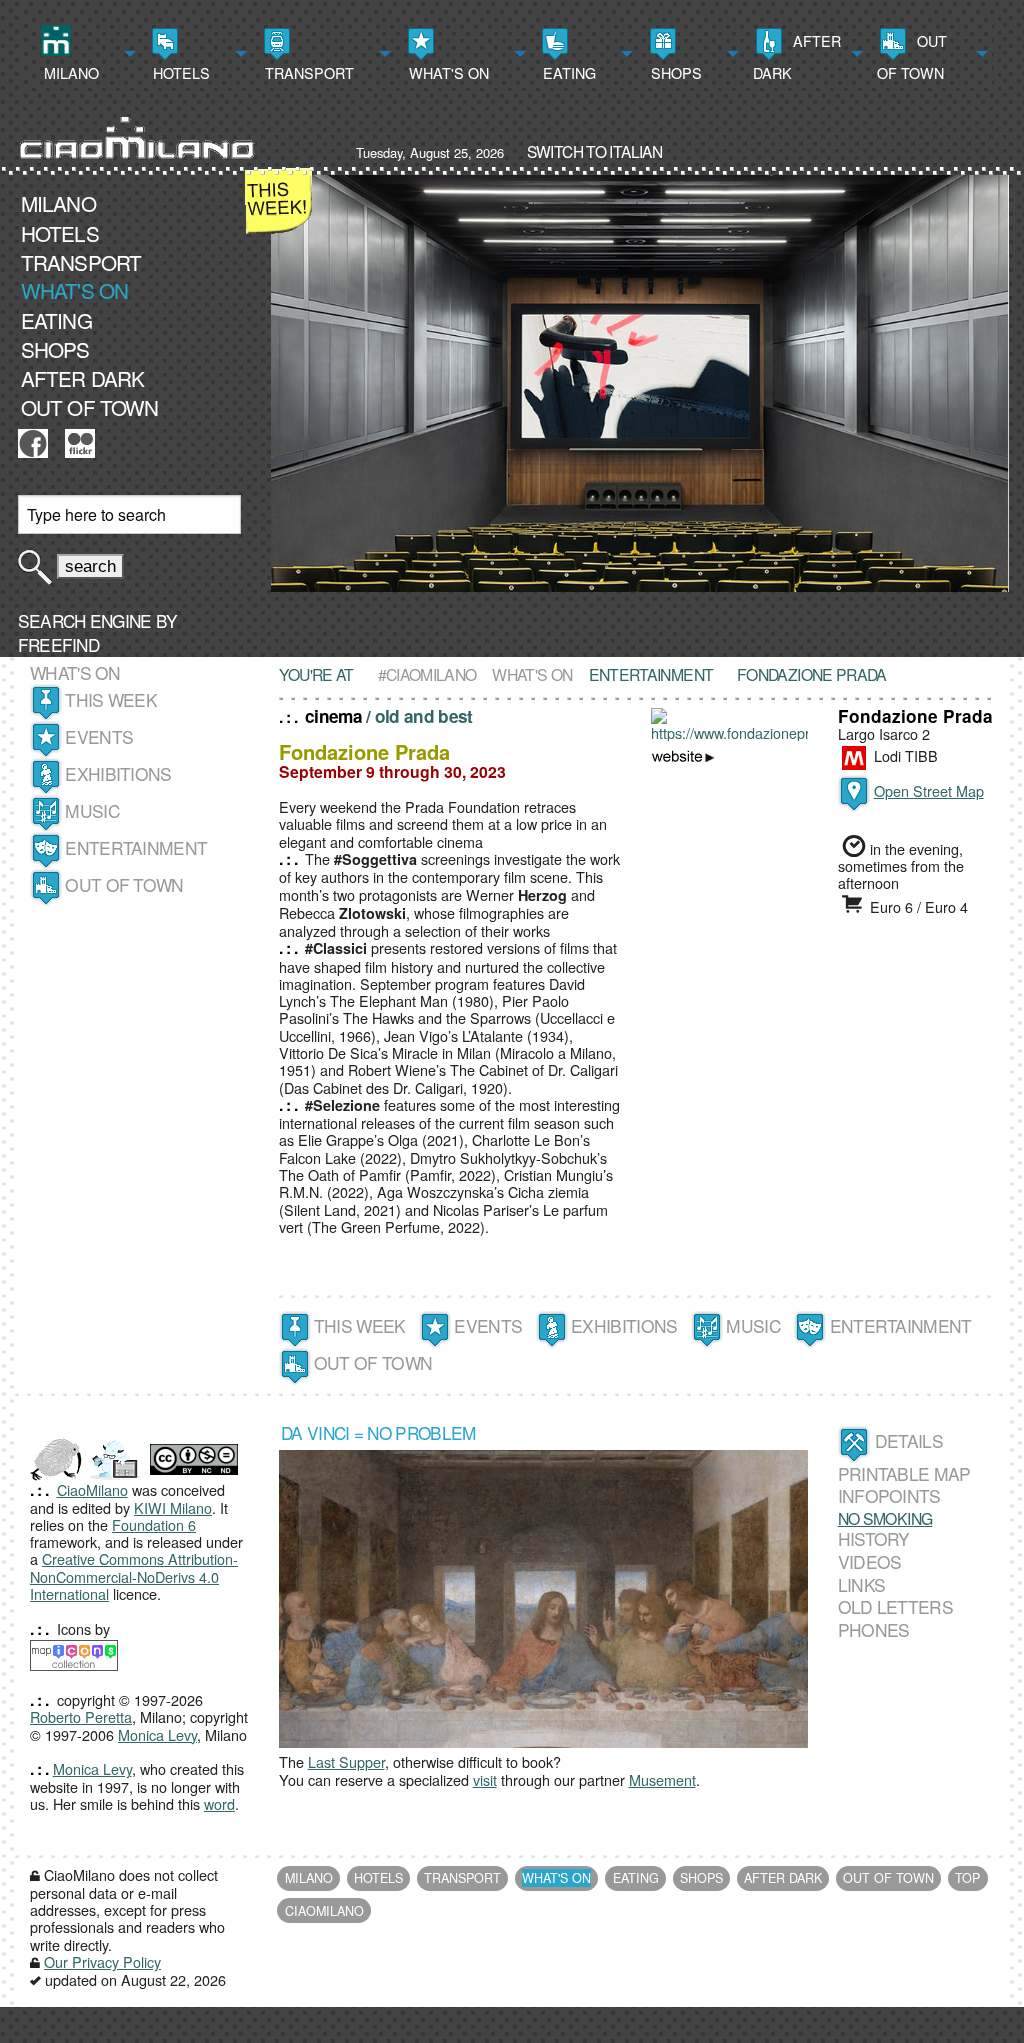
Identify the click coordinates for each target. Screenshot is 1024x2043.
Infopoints (889, 1495)
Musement (662, 1779)
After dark (797, 56)
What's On (447, 72)
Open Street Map (929, 790)
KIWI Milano (173, 1507)
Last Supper (346, 1761)
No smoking (885, 1518)
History (874, 1539)
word (219, 1803)
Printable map (904, 1473)
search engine (85, 620)
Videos (870, 1561)
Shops (674, 72)
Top (967, 1878)
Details (909, 1440)
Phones (874, 1629)
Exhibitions (118, 773)
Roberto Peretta (81, 1716)
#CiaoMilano (427, 674)
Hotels (179, 72)
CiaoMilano (92, 1489)
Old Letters (895, 1607)
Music (92, 810)
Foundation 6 (154, 1524)
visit (485, 1779)
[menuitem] (86, 53)
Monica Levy (157, 1734)
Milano (69, 72)
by (98, 632)
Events (99, 736)
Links (862, 1584)
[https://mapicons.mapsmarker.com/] (74, 1652)
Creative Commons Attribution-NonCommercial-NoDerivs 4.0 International (134, 1576)
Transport (307, 72)
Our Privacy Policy (102, 1961)
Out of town (912, 56)
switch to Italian (594, 151)
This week (111, 699)
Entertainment (136, 847)
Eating (567, 72)
